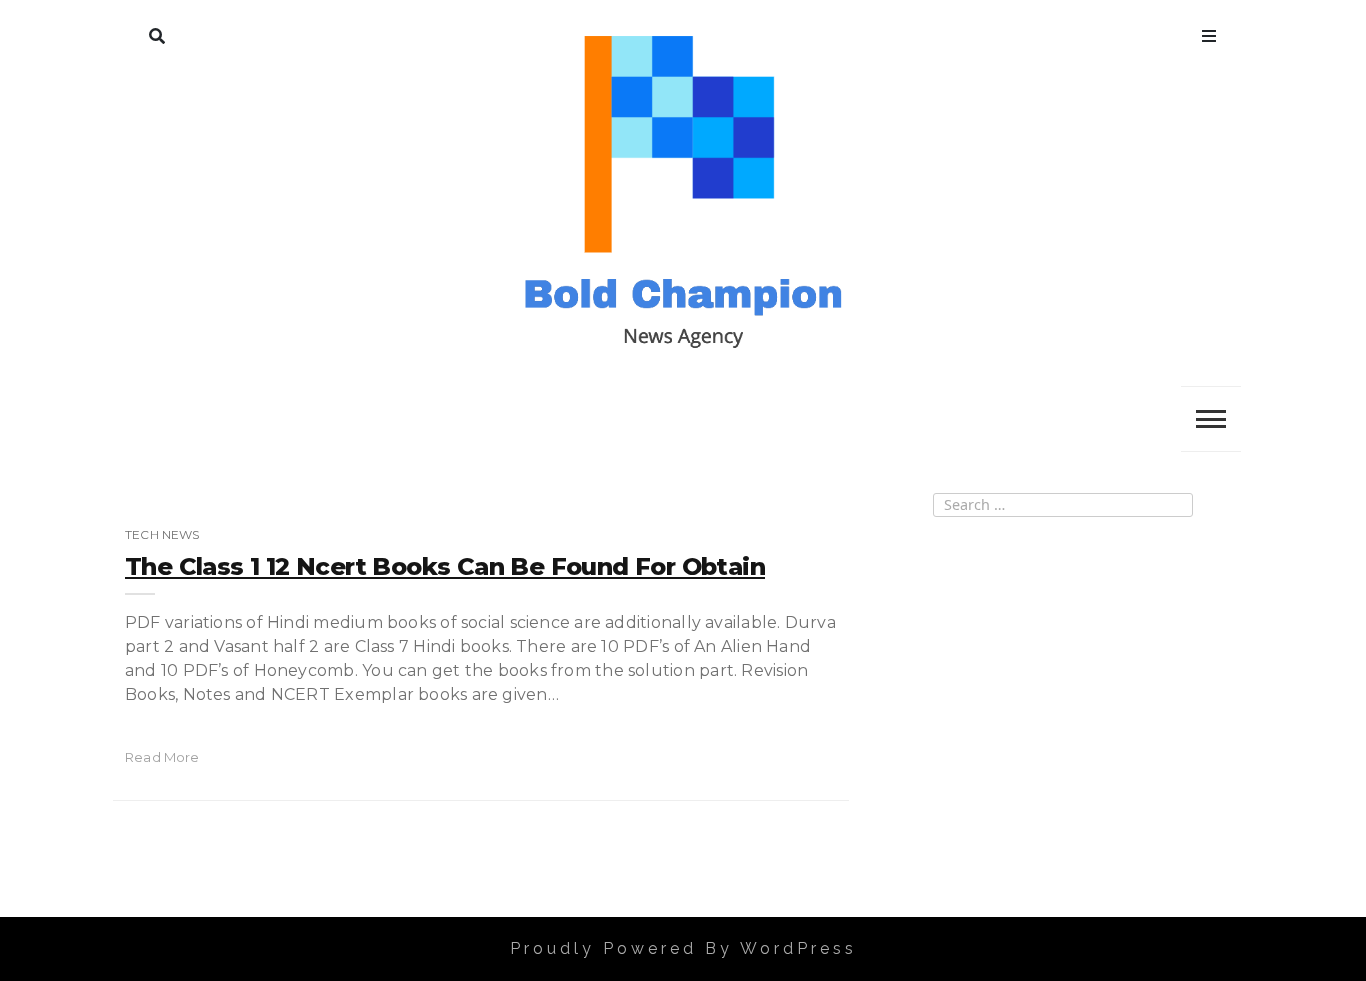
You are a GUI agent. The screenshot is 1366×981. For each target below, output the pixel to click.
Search (157, 32)
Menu (1209, 32)
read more (162, 757)
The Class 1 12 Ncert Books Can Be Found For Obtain (445, 566)
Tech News (162, 534)
